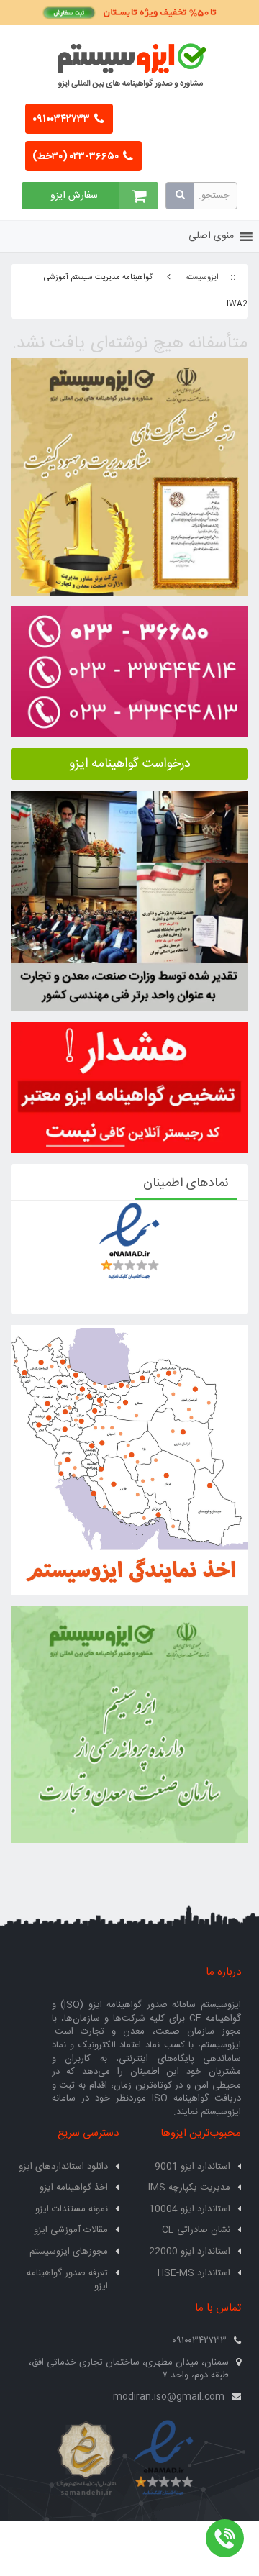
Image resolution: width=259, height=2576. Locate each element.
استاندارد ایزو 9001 (192, 2167)
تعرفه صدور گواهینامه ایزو (67, 2280)
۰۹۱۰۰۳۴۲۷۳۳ (62, 119)
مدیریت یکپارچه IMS (189, 2188)
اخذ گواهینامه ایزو (74, 2188)
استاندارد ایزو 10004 (190, 2209)
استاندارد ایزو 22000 (190, 2252)
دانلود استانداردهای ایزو (63, 2167)
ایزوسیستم (202, 278)
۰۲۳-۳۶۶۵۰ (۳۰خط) (77, 157)
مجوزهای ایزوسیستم (69, 2252)
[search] (180, 196)
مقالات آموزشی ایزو (71, 2230)
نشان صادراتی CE (196, 2230)
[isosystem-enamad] (164, 2459)
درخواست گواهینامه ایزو (130, 764)
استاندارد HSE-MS (194, 2273)
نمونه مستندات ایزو (72, 2209)
